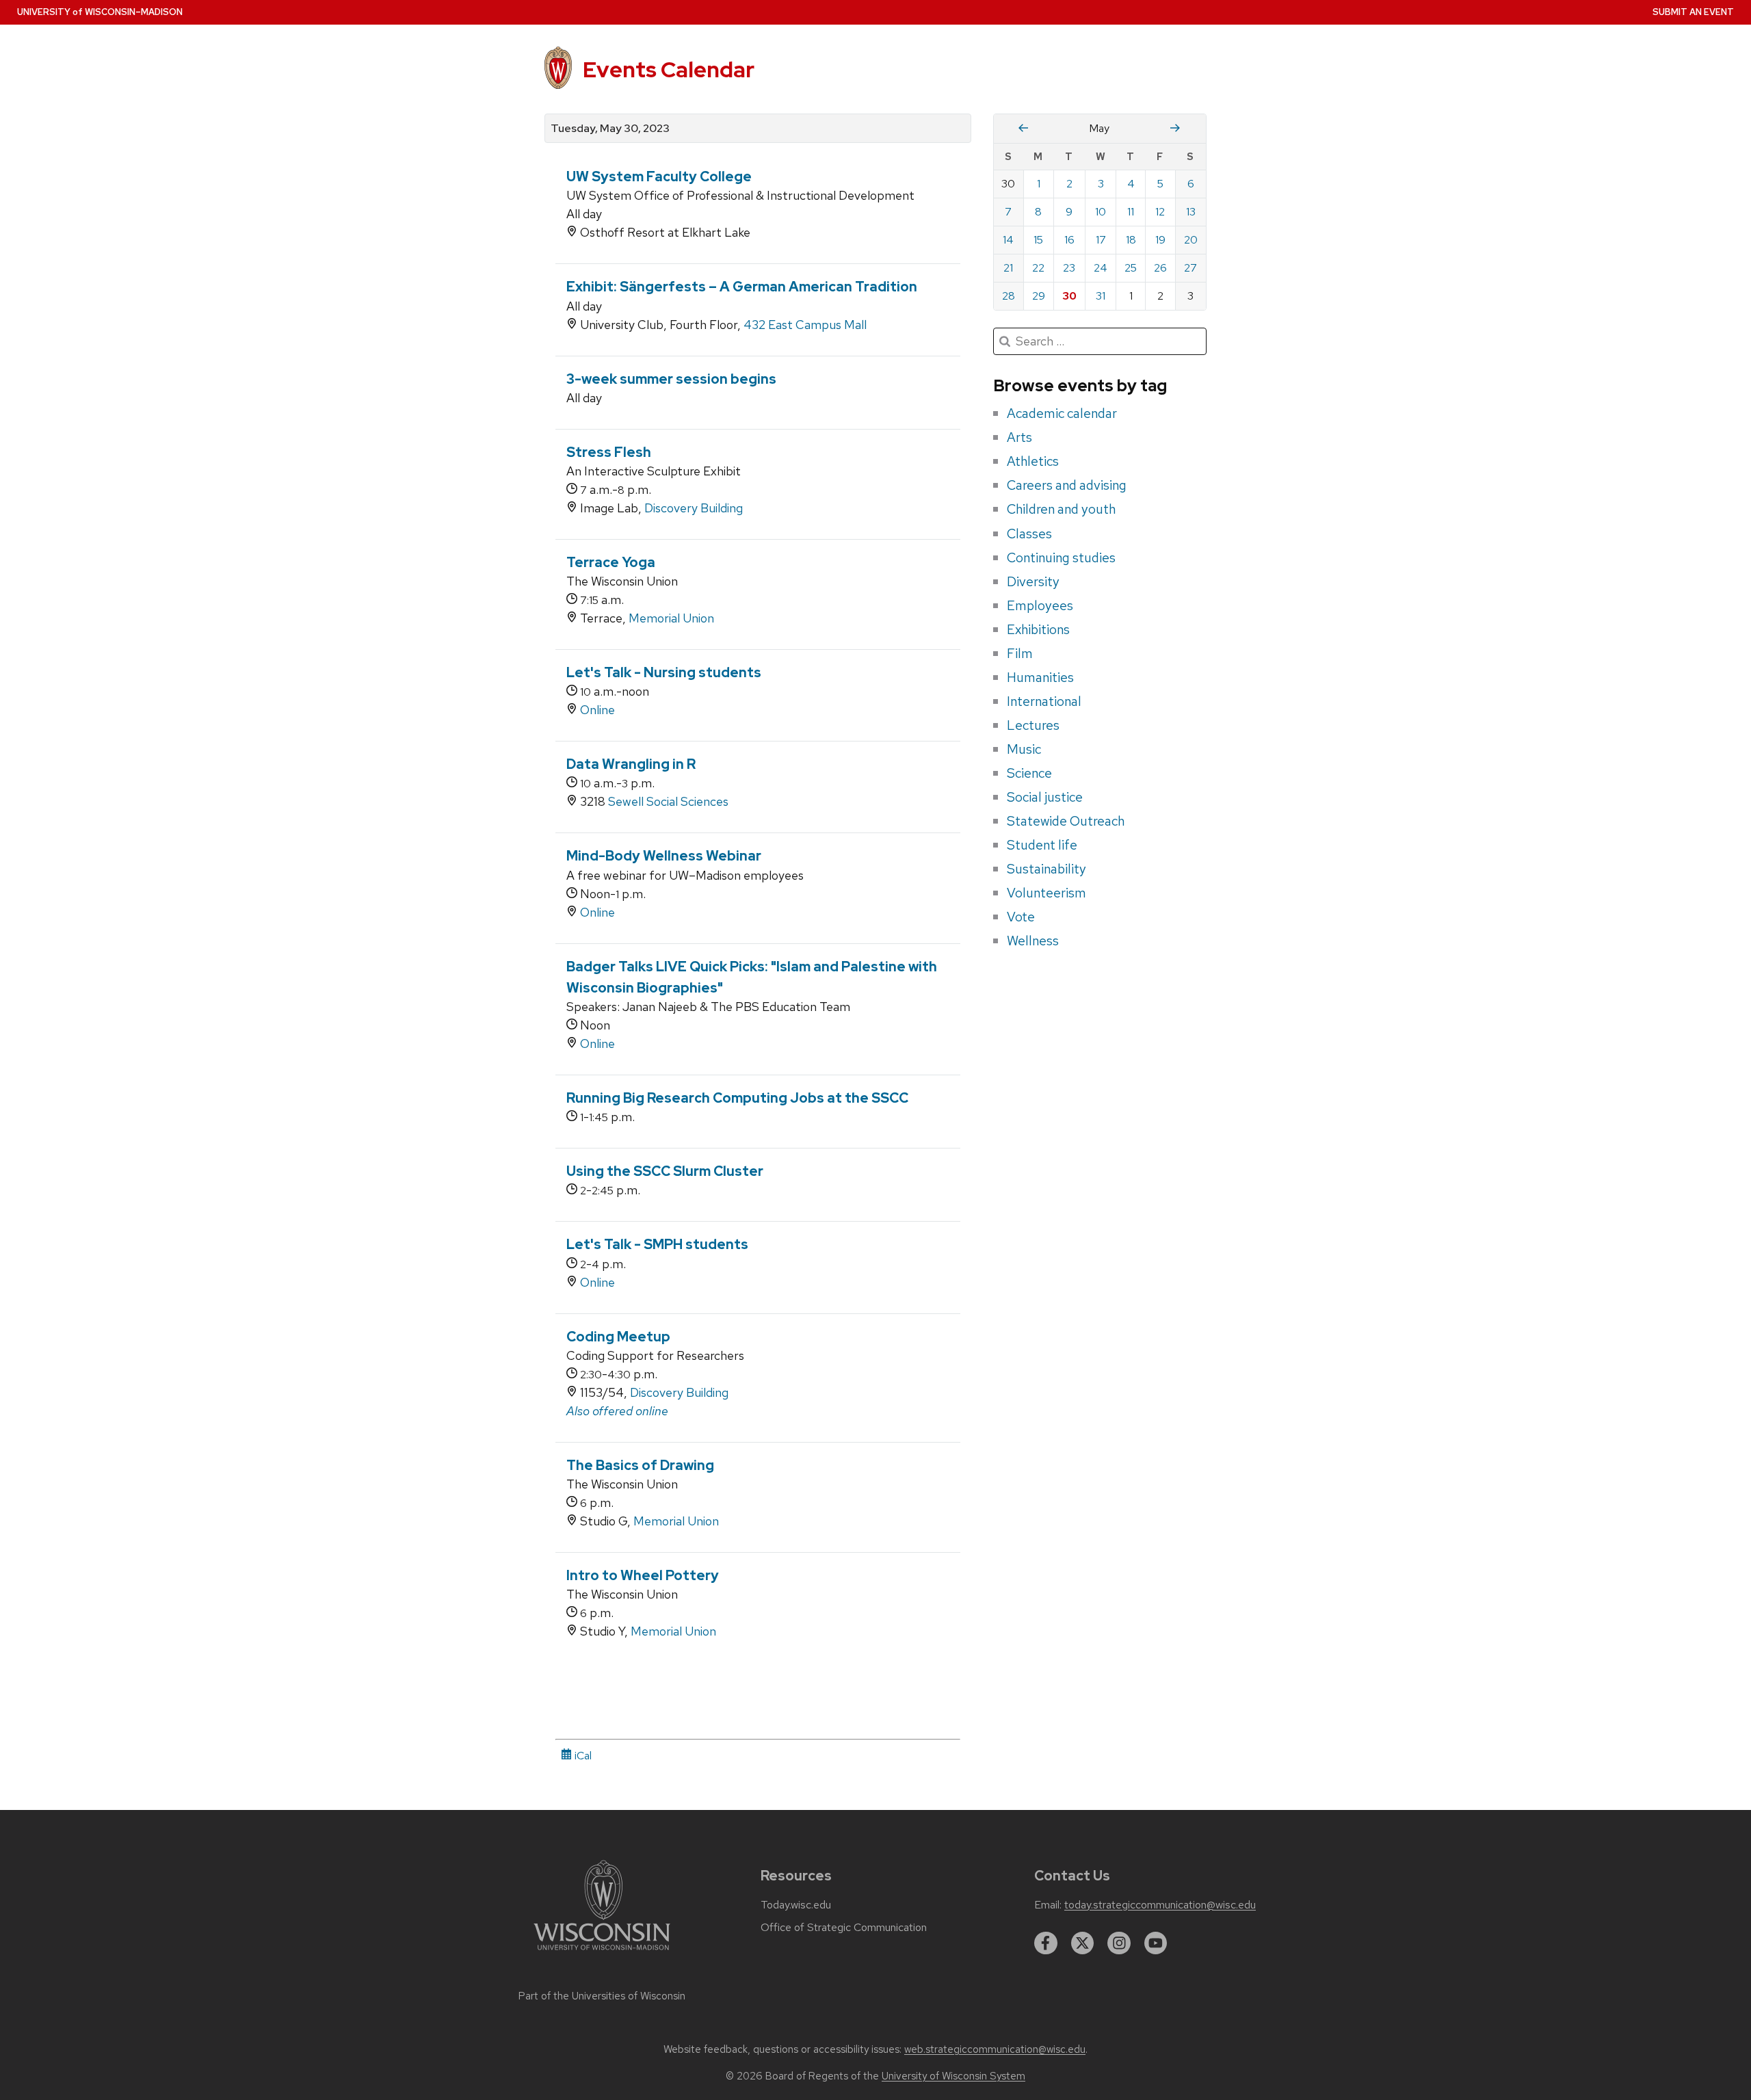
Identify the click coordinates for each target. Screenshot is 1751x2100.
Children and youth (1061, 509)
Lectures (1033, 725)
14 (1008, 240)
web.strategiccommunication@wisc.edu (995, 2049)
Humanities (1040, 677)
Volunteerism (1046, 893)
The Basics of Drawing (640, 1465)
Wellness (1033, 941)
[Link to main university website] (602, 1953)
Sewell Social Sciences (668, 801)
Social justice (1045, 797)
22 (1038, 268)
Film (1020, 653)
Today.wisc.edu (796, 1905)
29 (1039, 296)
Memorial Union (671, 618)
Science (1029, 773)
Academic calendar (1062, 413)
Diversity (1033, 581)
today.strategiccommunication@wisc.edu (1160, 1905)
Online (597, 710)
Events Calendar (669, 69)
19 (1160, 240)
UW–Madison (100, 12)
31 (1101, 296)
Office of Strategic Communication (844, 1928)
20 (1191, 240)
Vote (1021, 917)
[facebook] (1046, 1943)
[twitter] (1083, 1943)
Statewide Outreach (1066, 821)
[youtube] (1156, 1943)
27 (1190, 268)
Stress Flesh (609, 452)
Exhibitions (1038, 629)
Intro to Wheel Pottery (643, 1575)
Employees (1040, 605)
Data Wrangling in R (631, 764)
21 (1008, 268)
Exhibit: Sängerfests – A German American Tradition (742, 287)
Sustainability (1046, 869)
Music (1024, 749)
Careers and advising (1067, 485)
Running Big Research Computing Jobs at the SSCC (737, 1098)
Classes (1029, 534)
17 (1101, 240)
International (1044, 701)
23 (1069, 268)
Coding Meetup (618, 1337)
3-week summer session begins (671, 379)
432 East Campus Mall (805, 325)
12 (1160, 212)
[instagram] (1119, 1943)
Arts (1019, 437)
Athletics (1033, 461)
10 (1101, 212)
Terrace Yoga (611, 562)
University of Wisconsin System (953, 2076)
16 (1069, 240)
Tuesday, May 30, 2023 (610, 129)
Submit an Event (1693, 12)
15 (1038, 240)
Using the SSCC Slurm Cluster (665, 1171)
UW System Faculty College (659, 176)
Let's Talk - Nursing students (664, 672)
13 (1191, 212)
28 (1009, 296)
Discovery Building (694, 508)
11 (1131, 212)
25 (1131, 268)
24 (1101, 268)
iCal (582, 1756)
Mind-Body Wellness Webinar (664, 856)
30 (1069, 296)
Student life (1042, 845)
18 (1131, 240)
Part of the (602, 1996)
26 (1160, 268)
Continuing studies (1061, 557)
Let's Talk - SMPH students (657, 1244)
